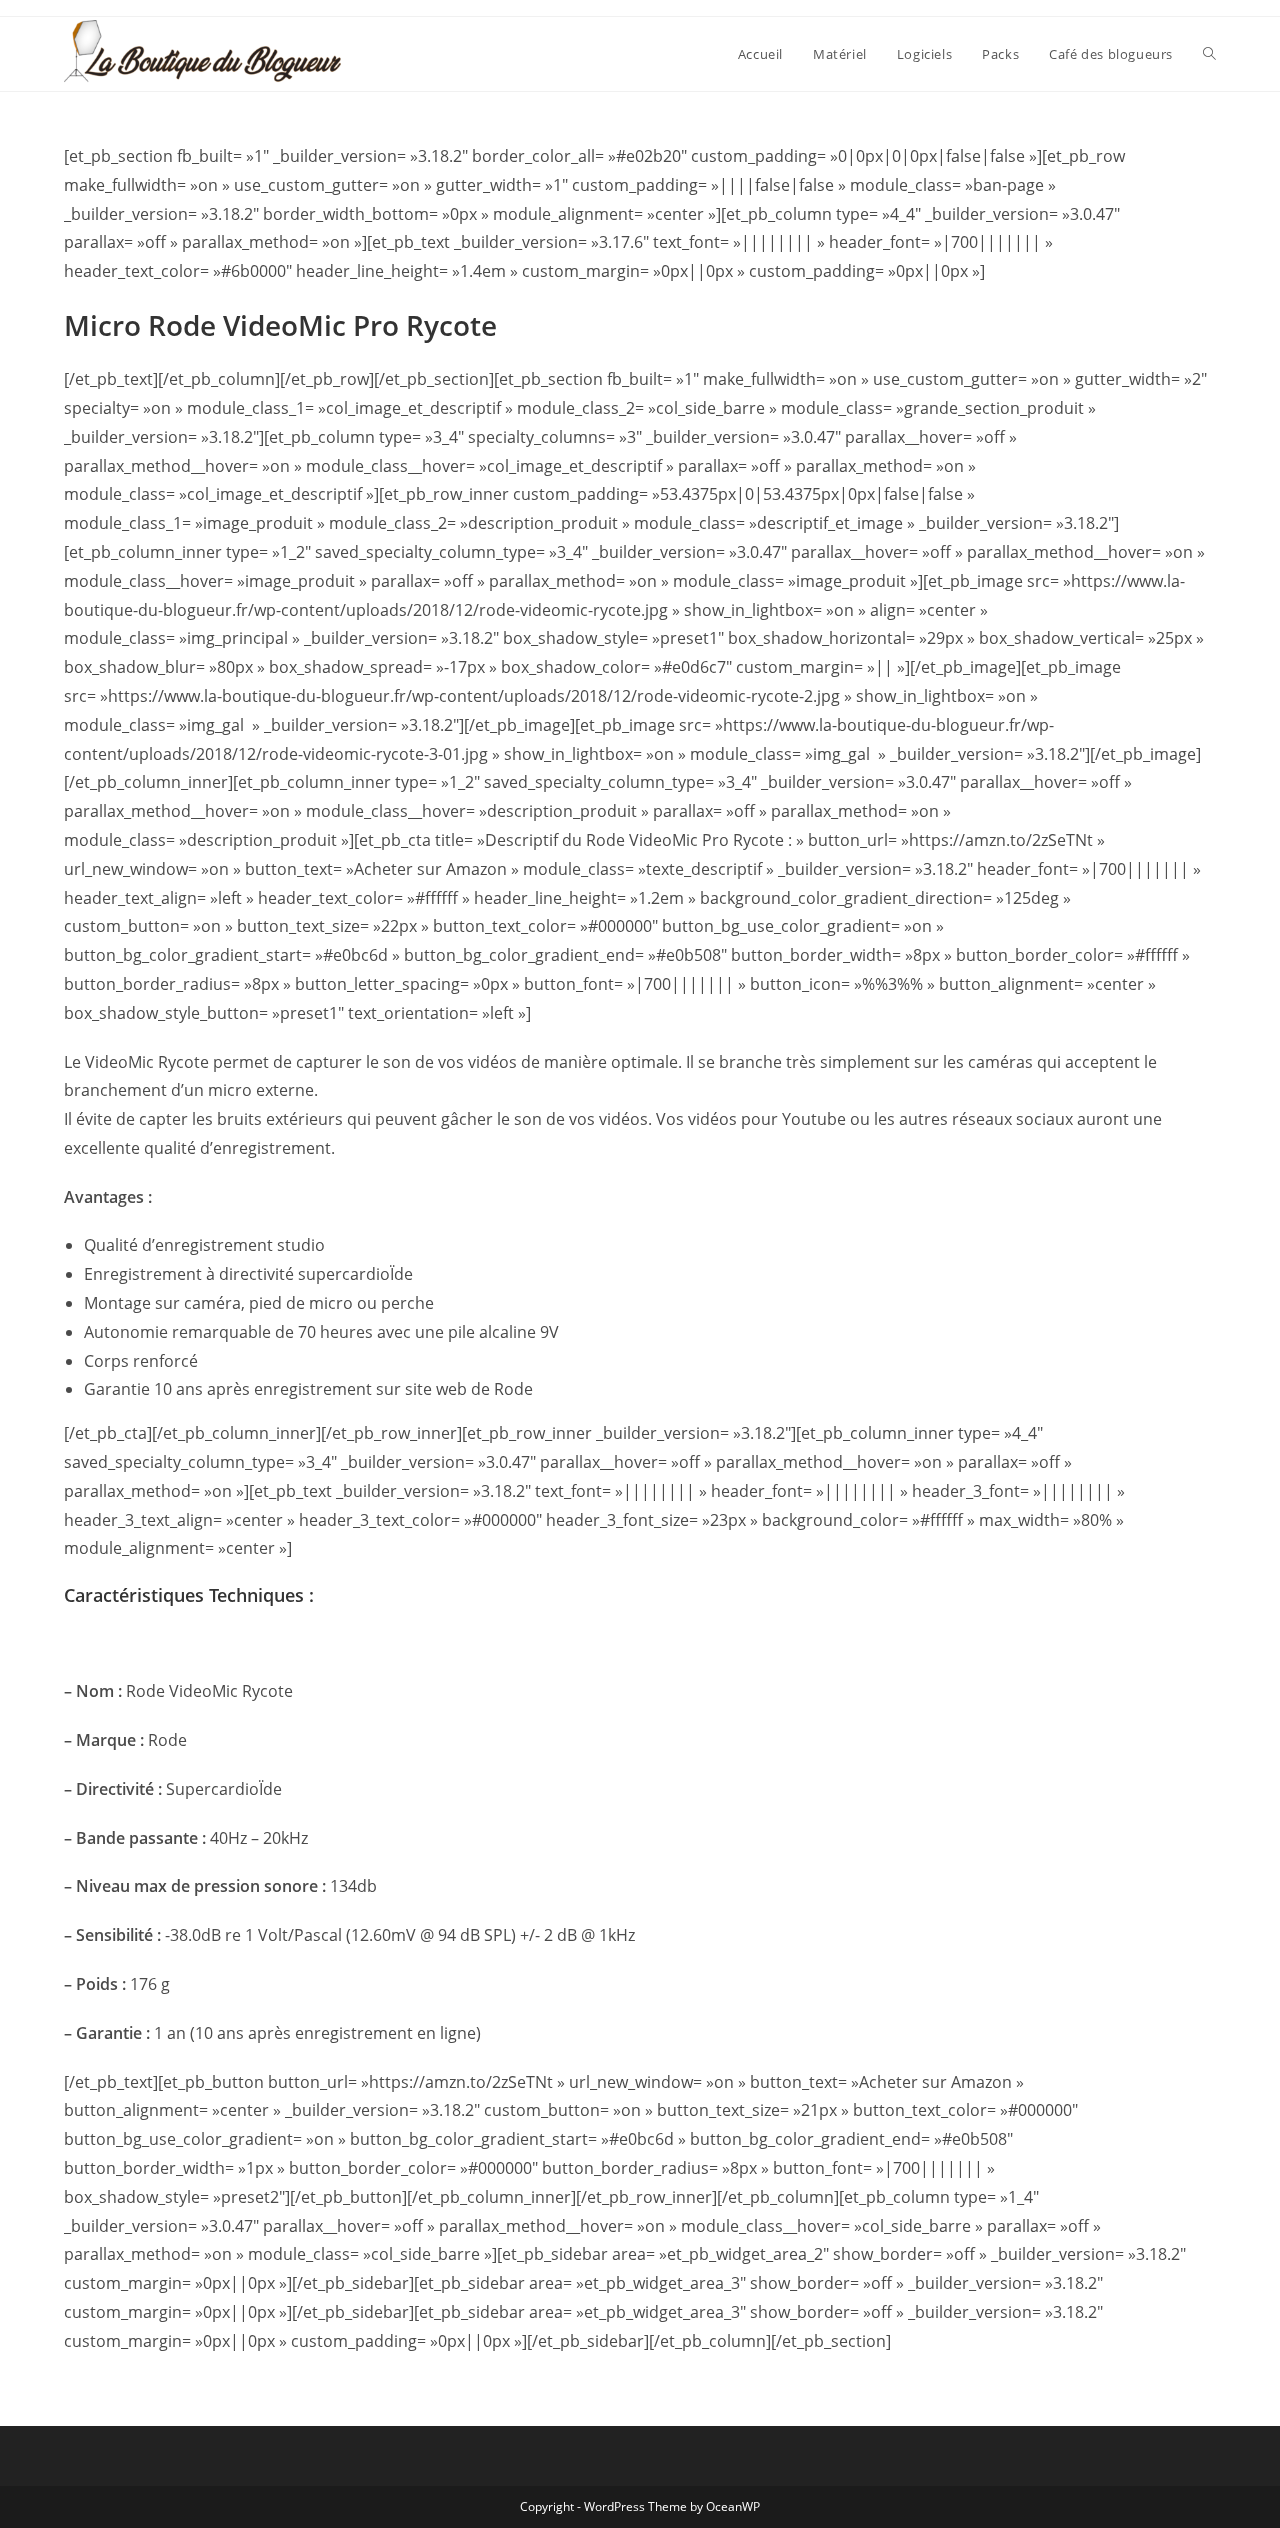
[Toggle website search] (1209, 54)
